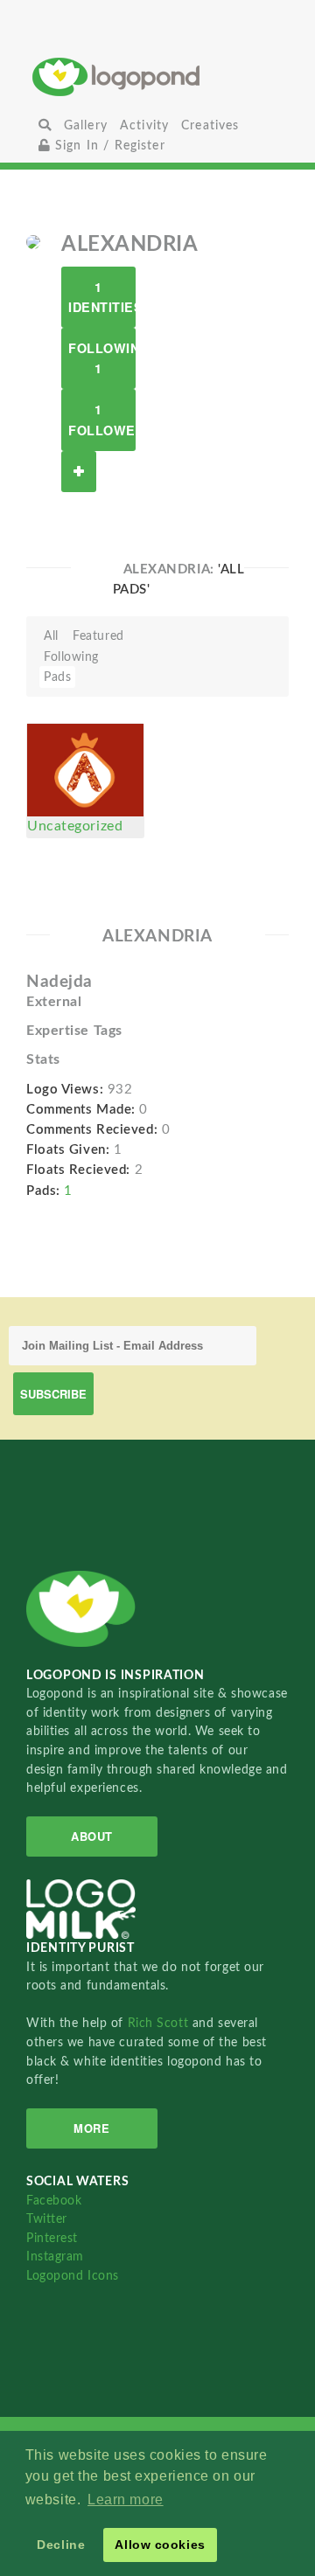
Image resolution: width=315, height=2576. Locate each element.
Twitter (47, 2219)
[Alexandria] (33, 241)
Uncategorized (75, 826)
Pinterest (52, 2238)
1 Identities (102, 297)
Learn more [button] (126, 2500)
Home (158, 76)
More (91, 2128)
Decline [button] (61, 2545)
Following (71, 657)
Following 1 (102, 358)
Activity (144, 125)
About (92, 1836)
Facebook (54, 2201)
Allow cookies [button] (160, 2545)
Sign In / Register (108, 146)
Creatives (210, 125)
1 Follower (102, 419)
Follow (79, 472)
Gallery (86, 125)
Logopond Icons (73, 2276)
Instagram (55, 2257)
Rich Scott (160, 2023)
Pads (57, 677)
